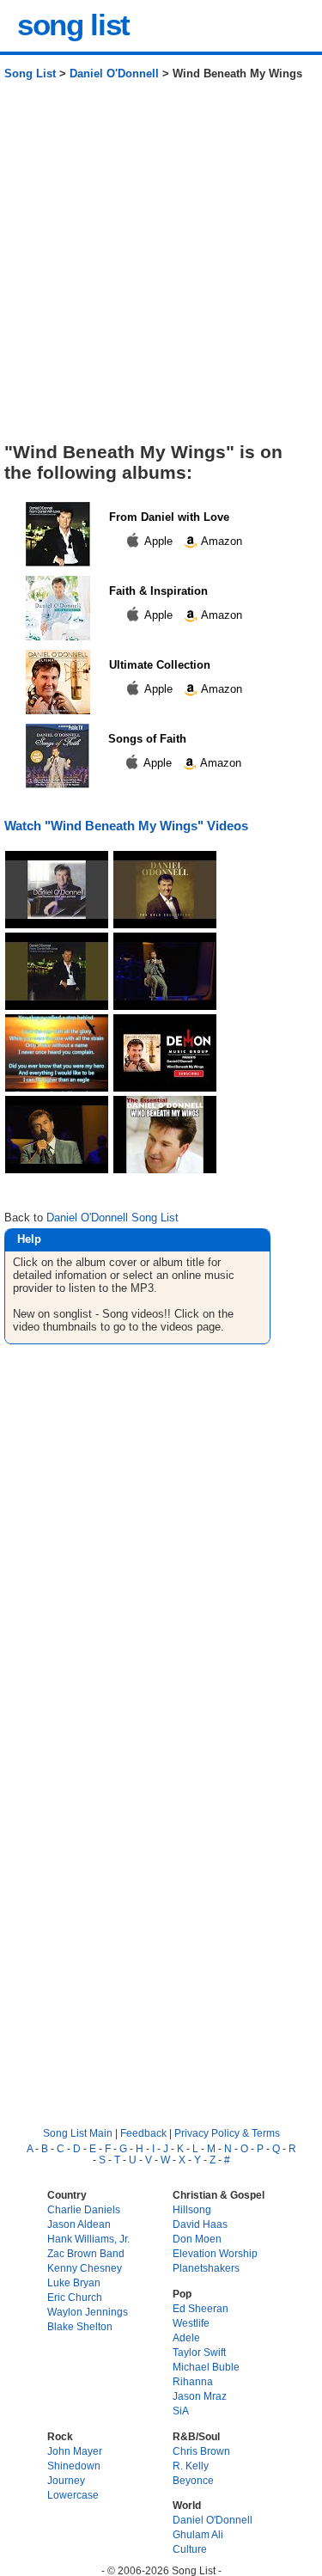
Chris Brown (201, 2451)
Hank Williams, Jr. (88, 2239)
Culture (190, 2549)
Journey (66, 2480)
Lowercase (73, 2495)
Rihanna (193, 2381)
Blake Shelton (80, 2326)
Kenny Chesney (85, 2268)
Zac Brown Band (86, 2253)
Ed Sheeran (200, 2308)
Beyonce (193, 2480)
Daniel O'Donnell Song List (112, 1218)
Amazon (220, 541)
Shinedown (74, 2466)
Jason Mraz (200, 2396)
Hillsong (192, 2209)
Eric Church (75, 2297)
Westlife (191, 2323)
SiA (181, 2411)
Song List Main (78, 2133)
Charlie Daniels (84, 2209)
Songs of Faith (147, 739)
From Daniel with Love (169, 517)
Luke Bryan (74, 2282)
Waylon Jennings (88, 2312)
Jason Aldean (79, 2224)
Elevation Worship (215, 2253)
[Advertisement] (161, 268)
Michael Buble (206, 2367)
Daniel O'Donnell (114, 73)
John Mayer (75, 2451)
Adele (186, 2337)
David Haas (200, 2224)
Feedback (143, 2133)
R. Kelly (191, 2466)
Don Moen (197, 2239)
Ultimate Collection (160, 665)
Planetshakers (206, 2268)
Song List (30, 73)
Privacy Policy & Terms (227, 2133)
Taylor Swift (199, 2352)
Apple (159, 541)
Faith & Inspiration (158, 591)
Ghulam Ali (198, 2534)
